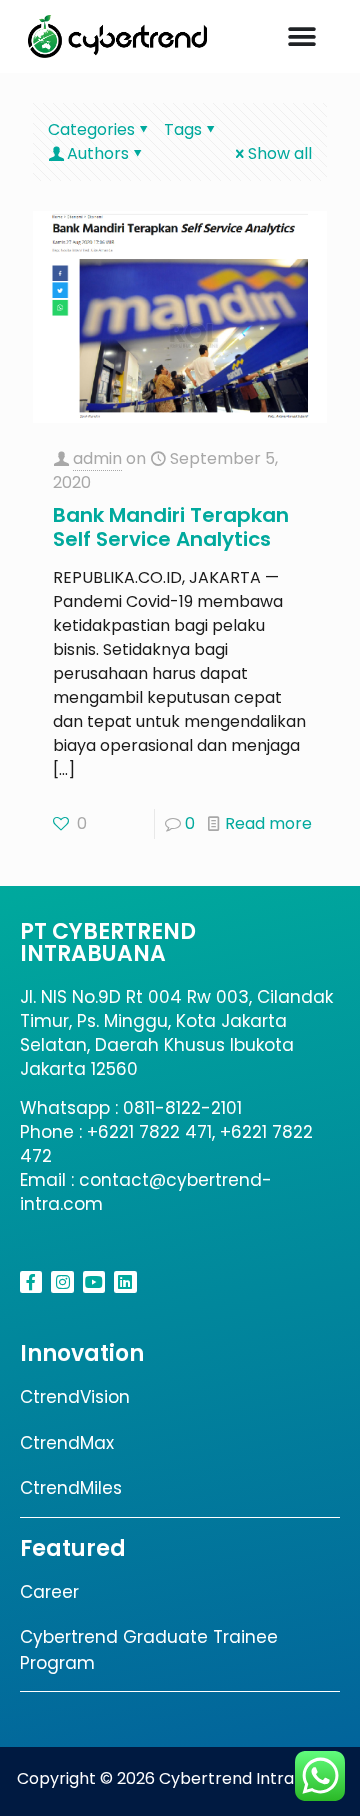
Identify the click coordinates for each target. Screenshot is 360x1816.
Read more (268, 823)
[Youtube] (94, 1282)
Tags (183, 129)
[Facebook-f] (31, 1282)
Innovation (82, 1353)
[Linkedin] (125, 1282)
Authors (98, 153)
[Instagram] (62, 1282)
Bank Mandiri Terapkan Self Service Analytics (171, 527)
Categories (91, 129)
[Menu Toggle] (302, 37)
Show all (280, 153)
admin (97, 458)
